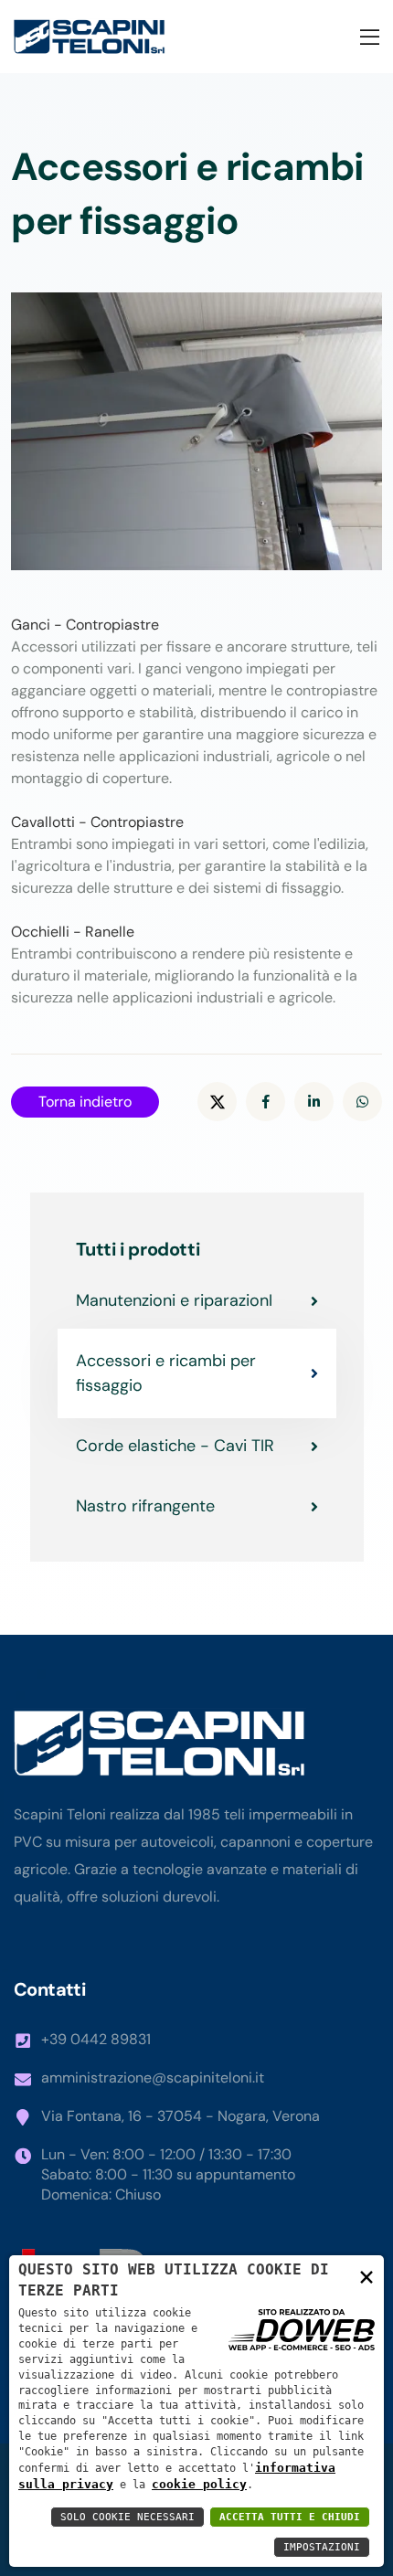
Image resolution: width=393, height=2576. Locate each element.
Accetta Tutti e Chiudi (290, 2517)
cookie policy (199, 2484)
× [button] (366, 2276)
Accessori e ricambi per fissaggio (166, 1373)
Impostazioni (322, 2547)
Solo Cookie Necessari (127, 2517)
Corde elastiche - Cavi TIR (175, 1446)
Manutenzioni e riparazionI (174, 1300)
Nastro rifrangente (145, 1506)
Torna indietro (85, 1102)
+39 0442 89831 (96, 2039)
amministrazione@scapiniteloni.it (153, 2078)
